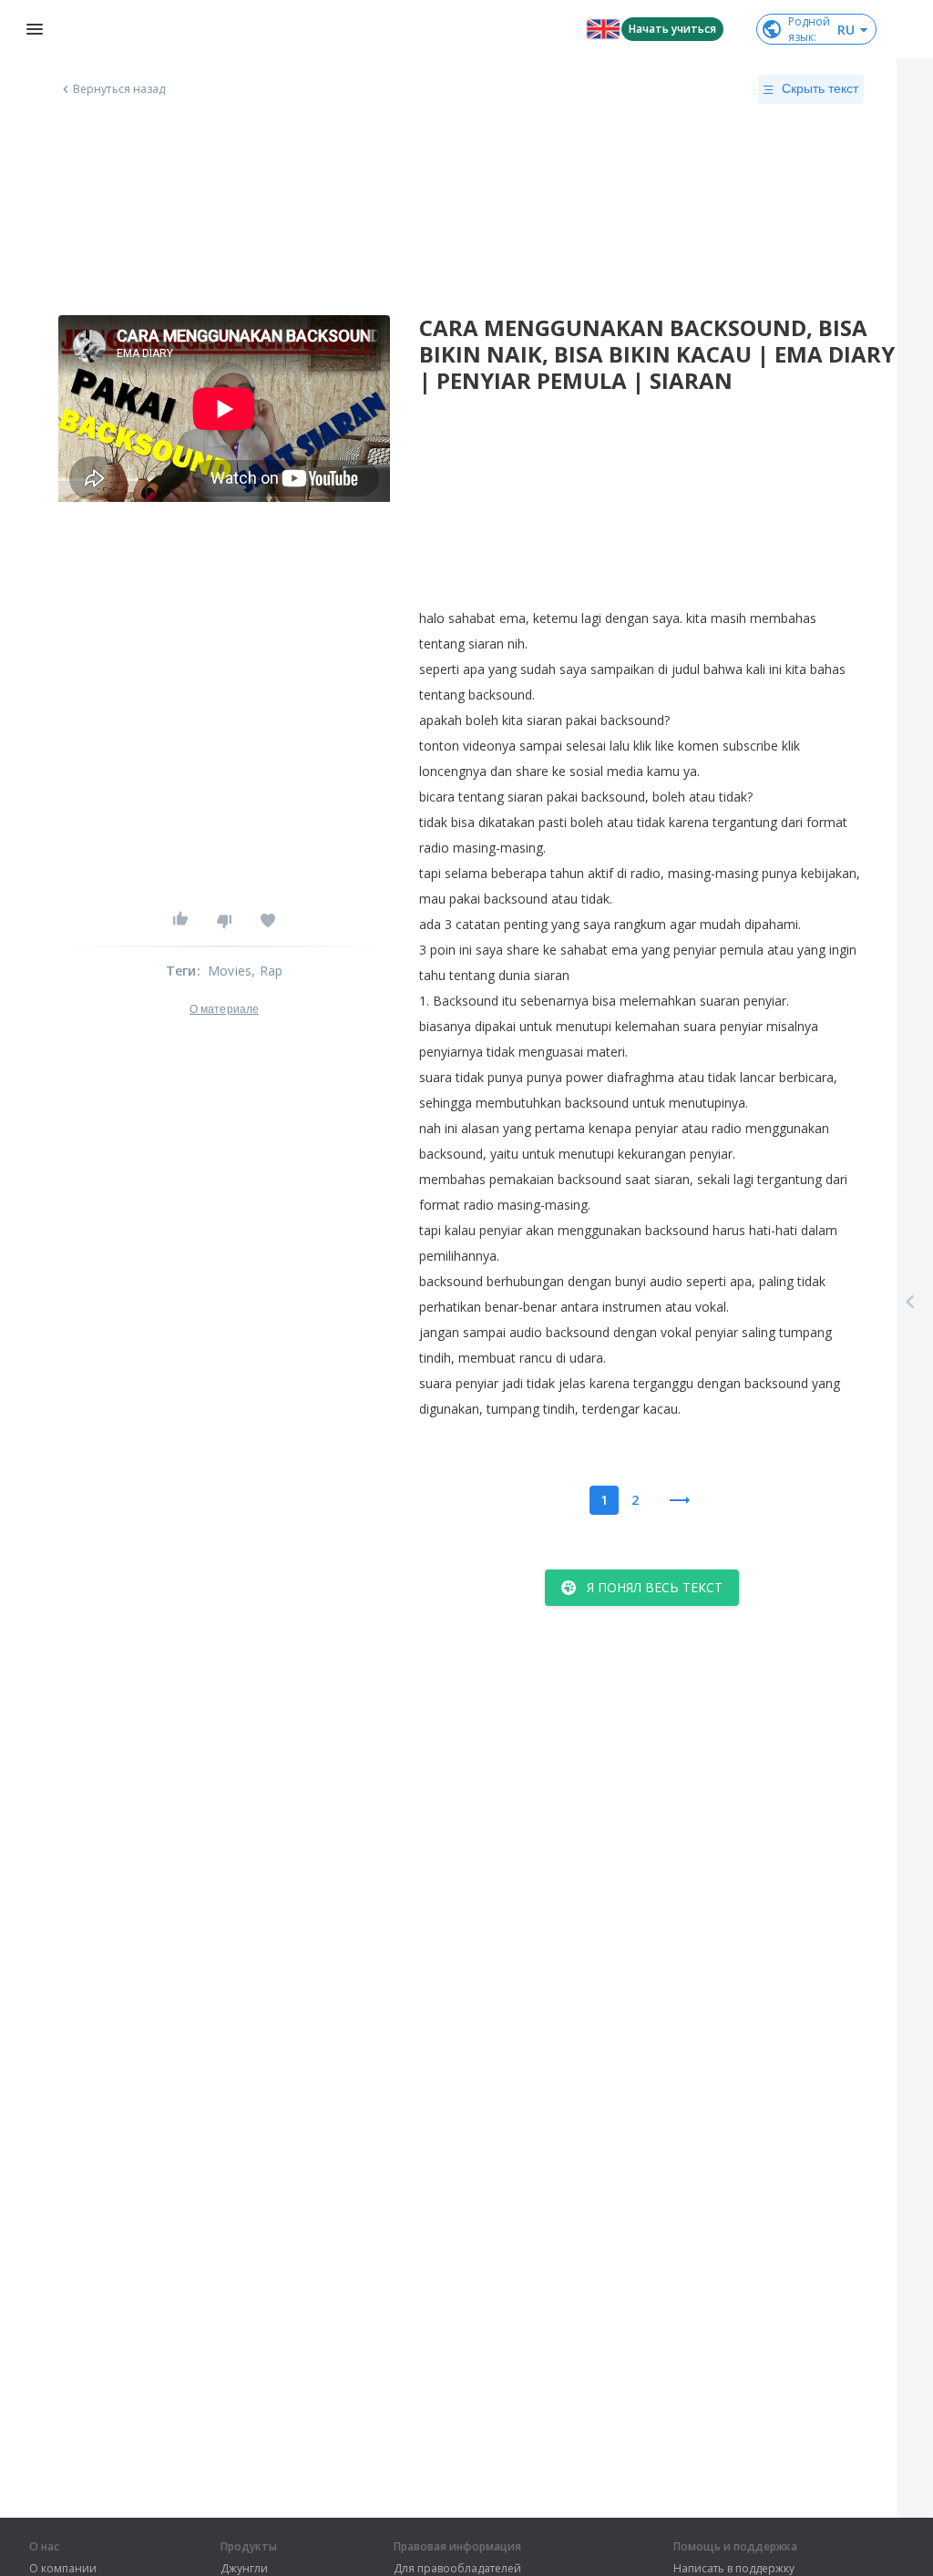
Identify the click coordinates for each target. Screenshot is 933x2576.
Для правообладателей (457, 2569)
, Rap (267, 971)
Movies (230, 971)
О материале (224, 1009)
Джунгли (244, 2569)
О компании (63, 2569)
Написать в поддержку (734, 2569)
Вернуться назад (119, 89)
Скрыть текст (820, 88)
